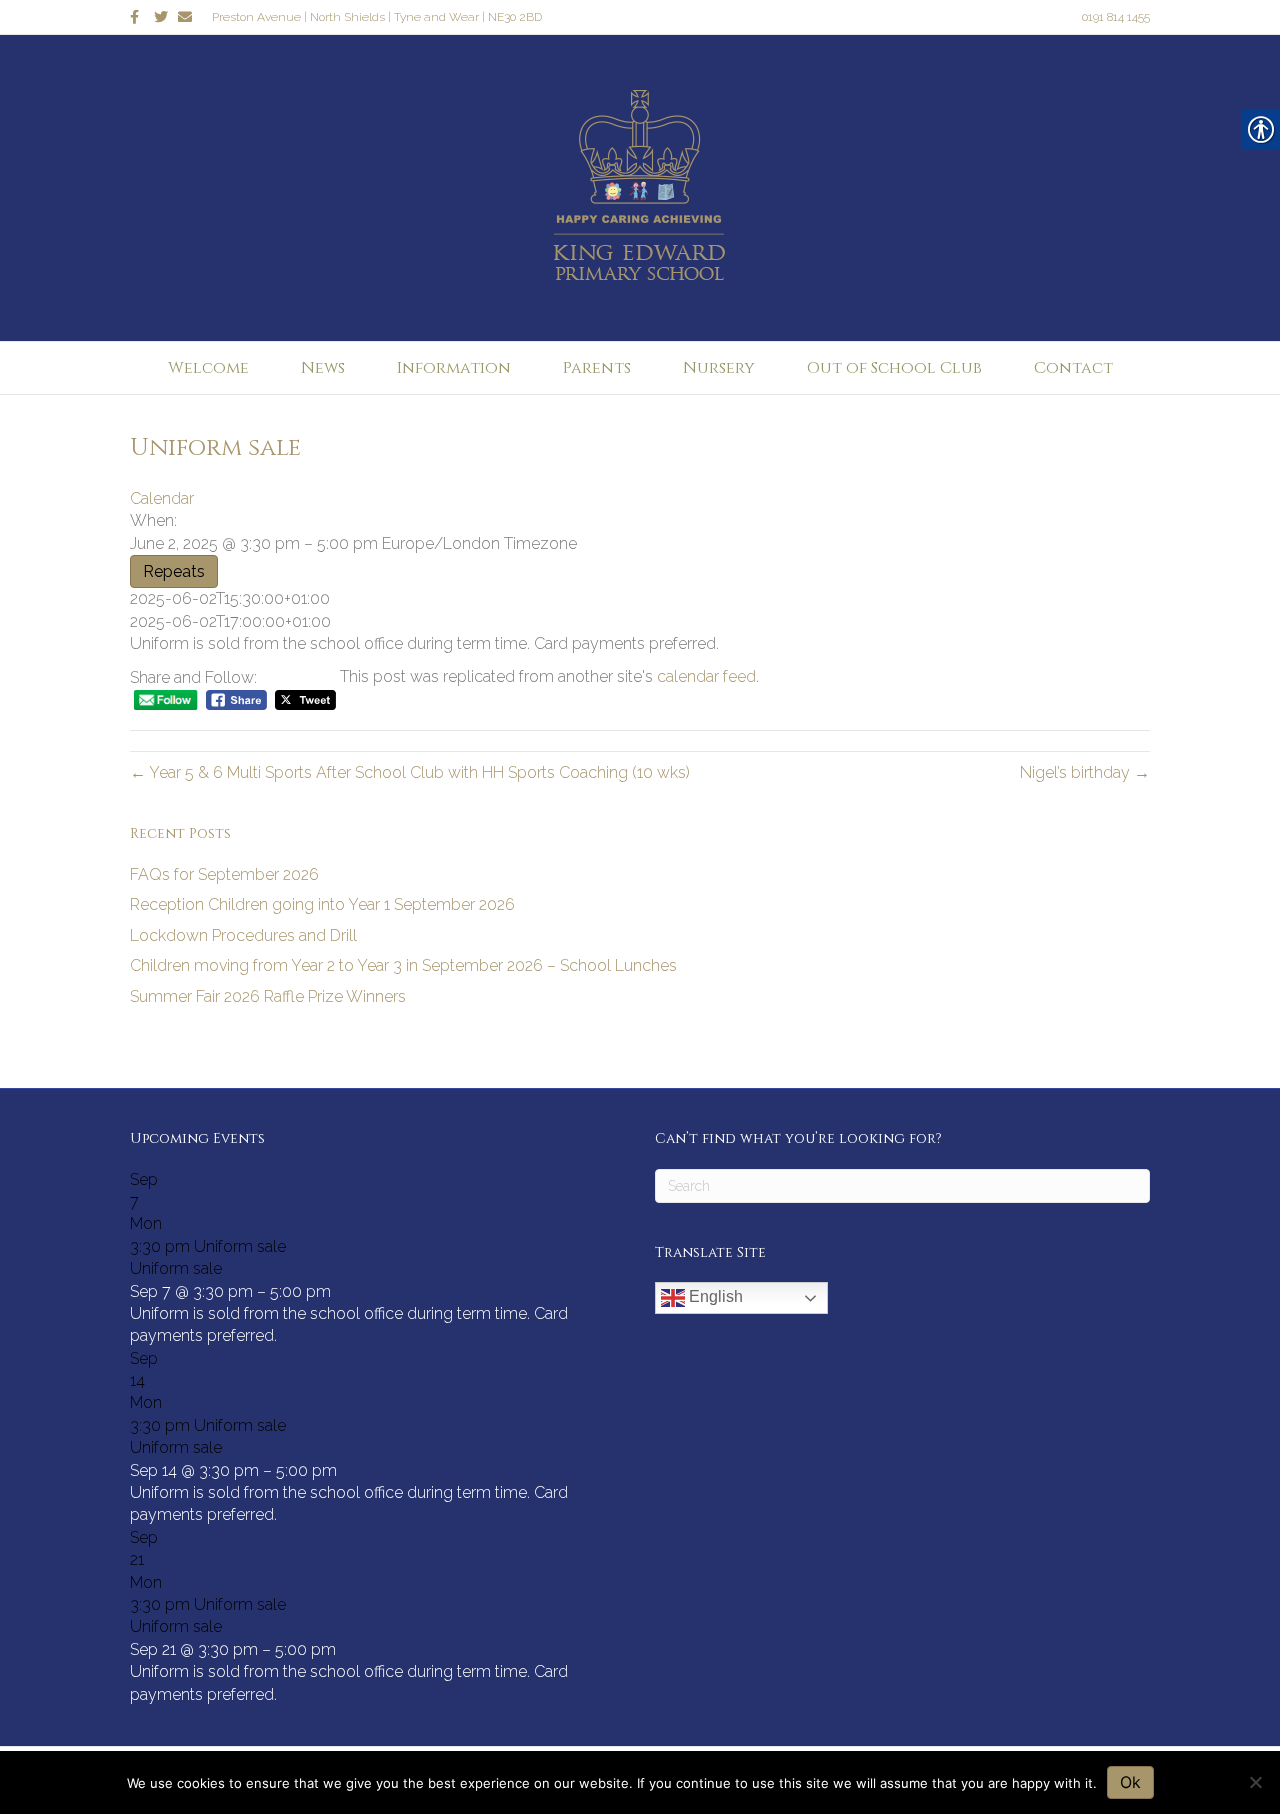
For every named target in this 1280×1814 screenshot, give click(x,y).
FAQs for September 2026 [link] (224, 874)
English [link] (714, 1296)
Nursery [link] (719, 368)
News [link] (323, 368)
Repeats (174, 571)
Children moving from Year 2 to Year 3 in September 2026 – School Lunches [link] (403, 965)
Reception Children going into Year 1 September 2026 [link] (322, 904)
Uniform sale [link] (176, 1268)
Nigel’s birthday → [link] (1085, 772)
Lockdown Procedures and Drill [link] (243, 935)
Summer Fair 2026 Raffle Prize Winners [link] (268, 996)
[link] (142, 16)
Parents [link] (597, 368)
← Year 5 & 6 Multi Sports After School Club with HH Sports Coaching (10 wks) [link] (410, 772)
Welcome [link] (208, 368)
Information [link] (454, 368)
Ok (1130, 1782)
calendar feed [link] (706, 676)
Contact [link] (1073, 368)
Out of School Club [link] (894, 368)
